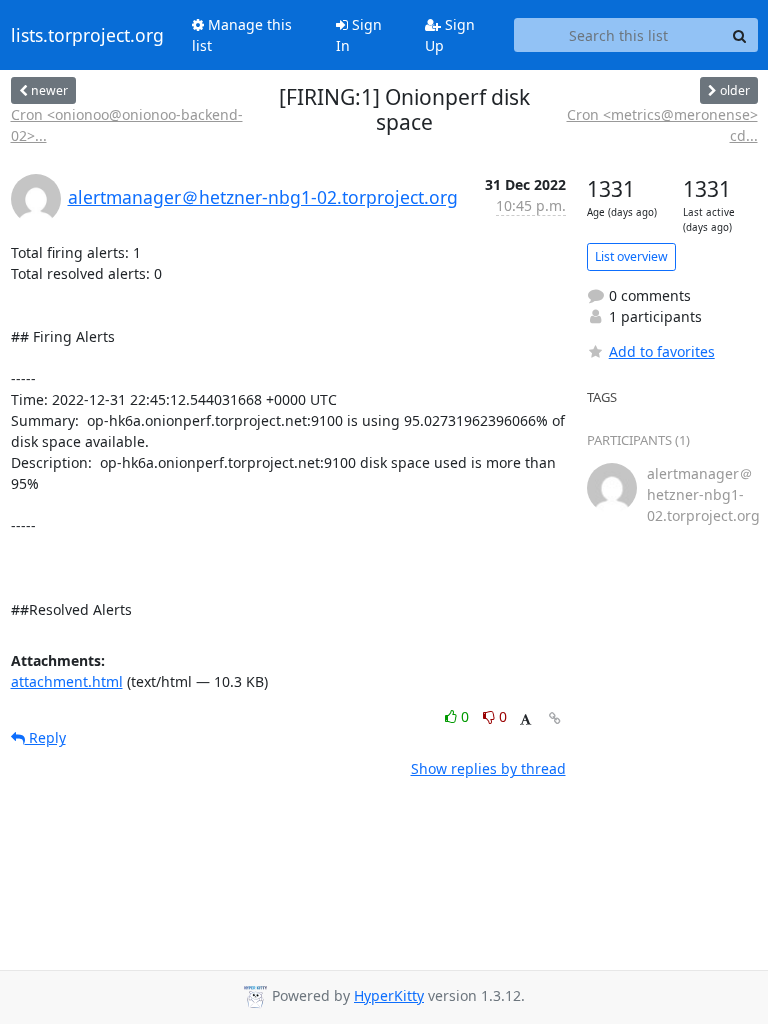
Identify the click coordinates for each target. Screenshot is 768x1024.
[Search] (740, 35)
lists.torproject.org (87, 35)
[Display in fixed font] (525, 719)
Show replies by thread (488, 768)
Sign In (359, 35)
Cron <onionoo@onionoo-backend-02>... (127, 125)
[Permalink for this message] (555, 718)
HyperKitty (389, 995)
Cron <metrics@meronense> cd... (662, 125)
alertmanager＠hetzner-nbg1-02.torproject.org (263, 197)
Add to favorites (662, 351)
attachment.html (67, 681)
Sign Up (450, 35)
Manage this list (242, 35)
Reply (45, 737)
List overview (631, 256)
